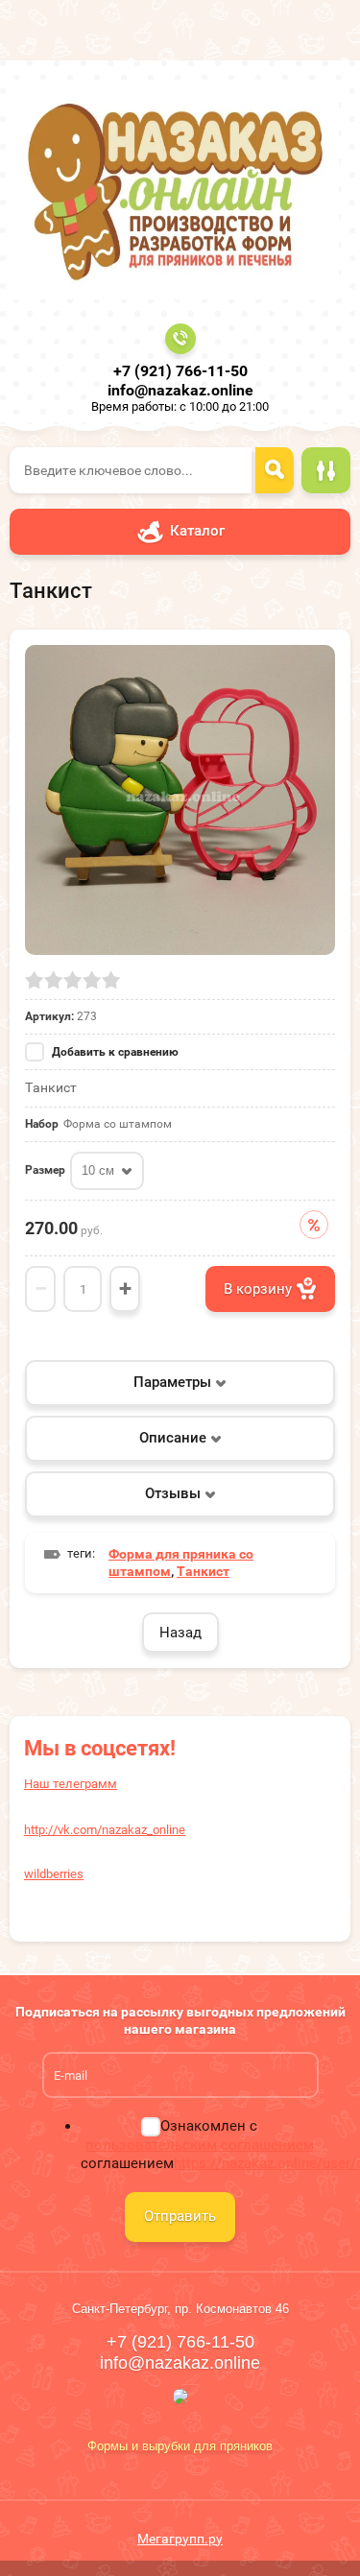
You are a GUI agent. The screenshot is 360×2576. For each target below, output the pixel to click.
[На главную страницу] (174, 190)
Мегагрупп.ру (180, 2539)
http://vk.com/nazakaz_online (105, 1830)
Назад (180, 1633)
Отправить (180, 2216)
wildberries (54, 1874)
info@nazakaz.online (180, 390)
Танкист (203, 1571)
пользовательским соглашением (200, 2145)
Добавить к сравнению (114, 1052)
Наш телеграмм (71, 1784)
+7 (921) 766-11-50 (180, 371)
